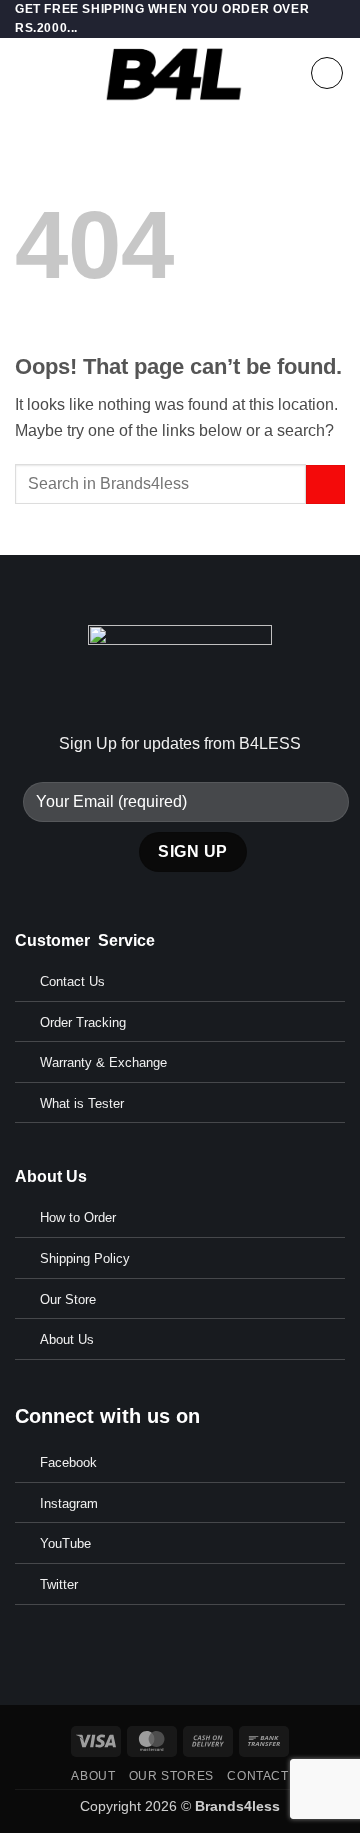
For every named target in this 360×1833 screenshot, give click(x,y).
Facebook (68, 1462)
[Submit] (325, 484)
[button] (27, 73)
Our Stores (171, 1776)
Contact (257, 1776)
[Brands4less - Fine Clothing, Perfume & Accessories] (174, 73)
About (93, 1776)
